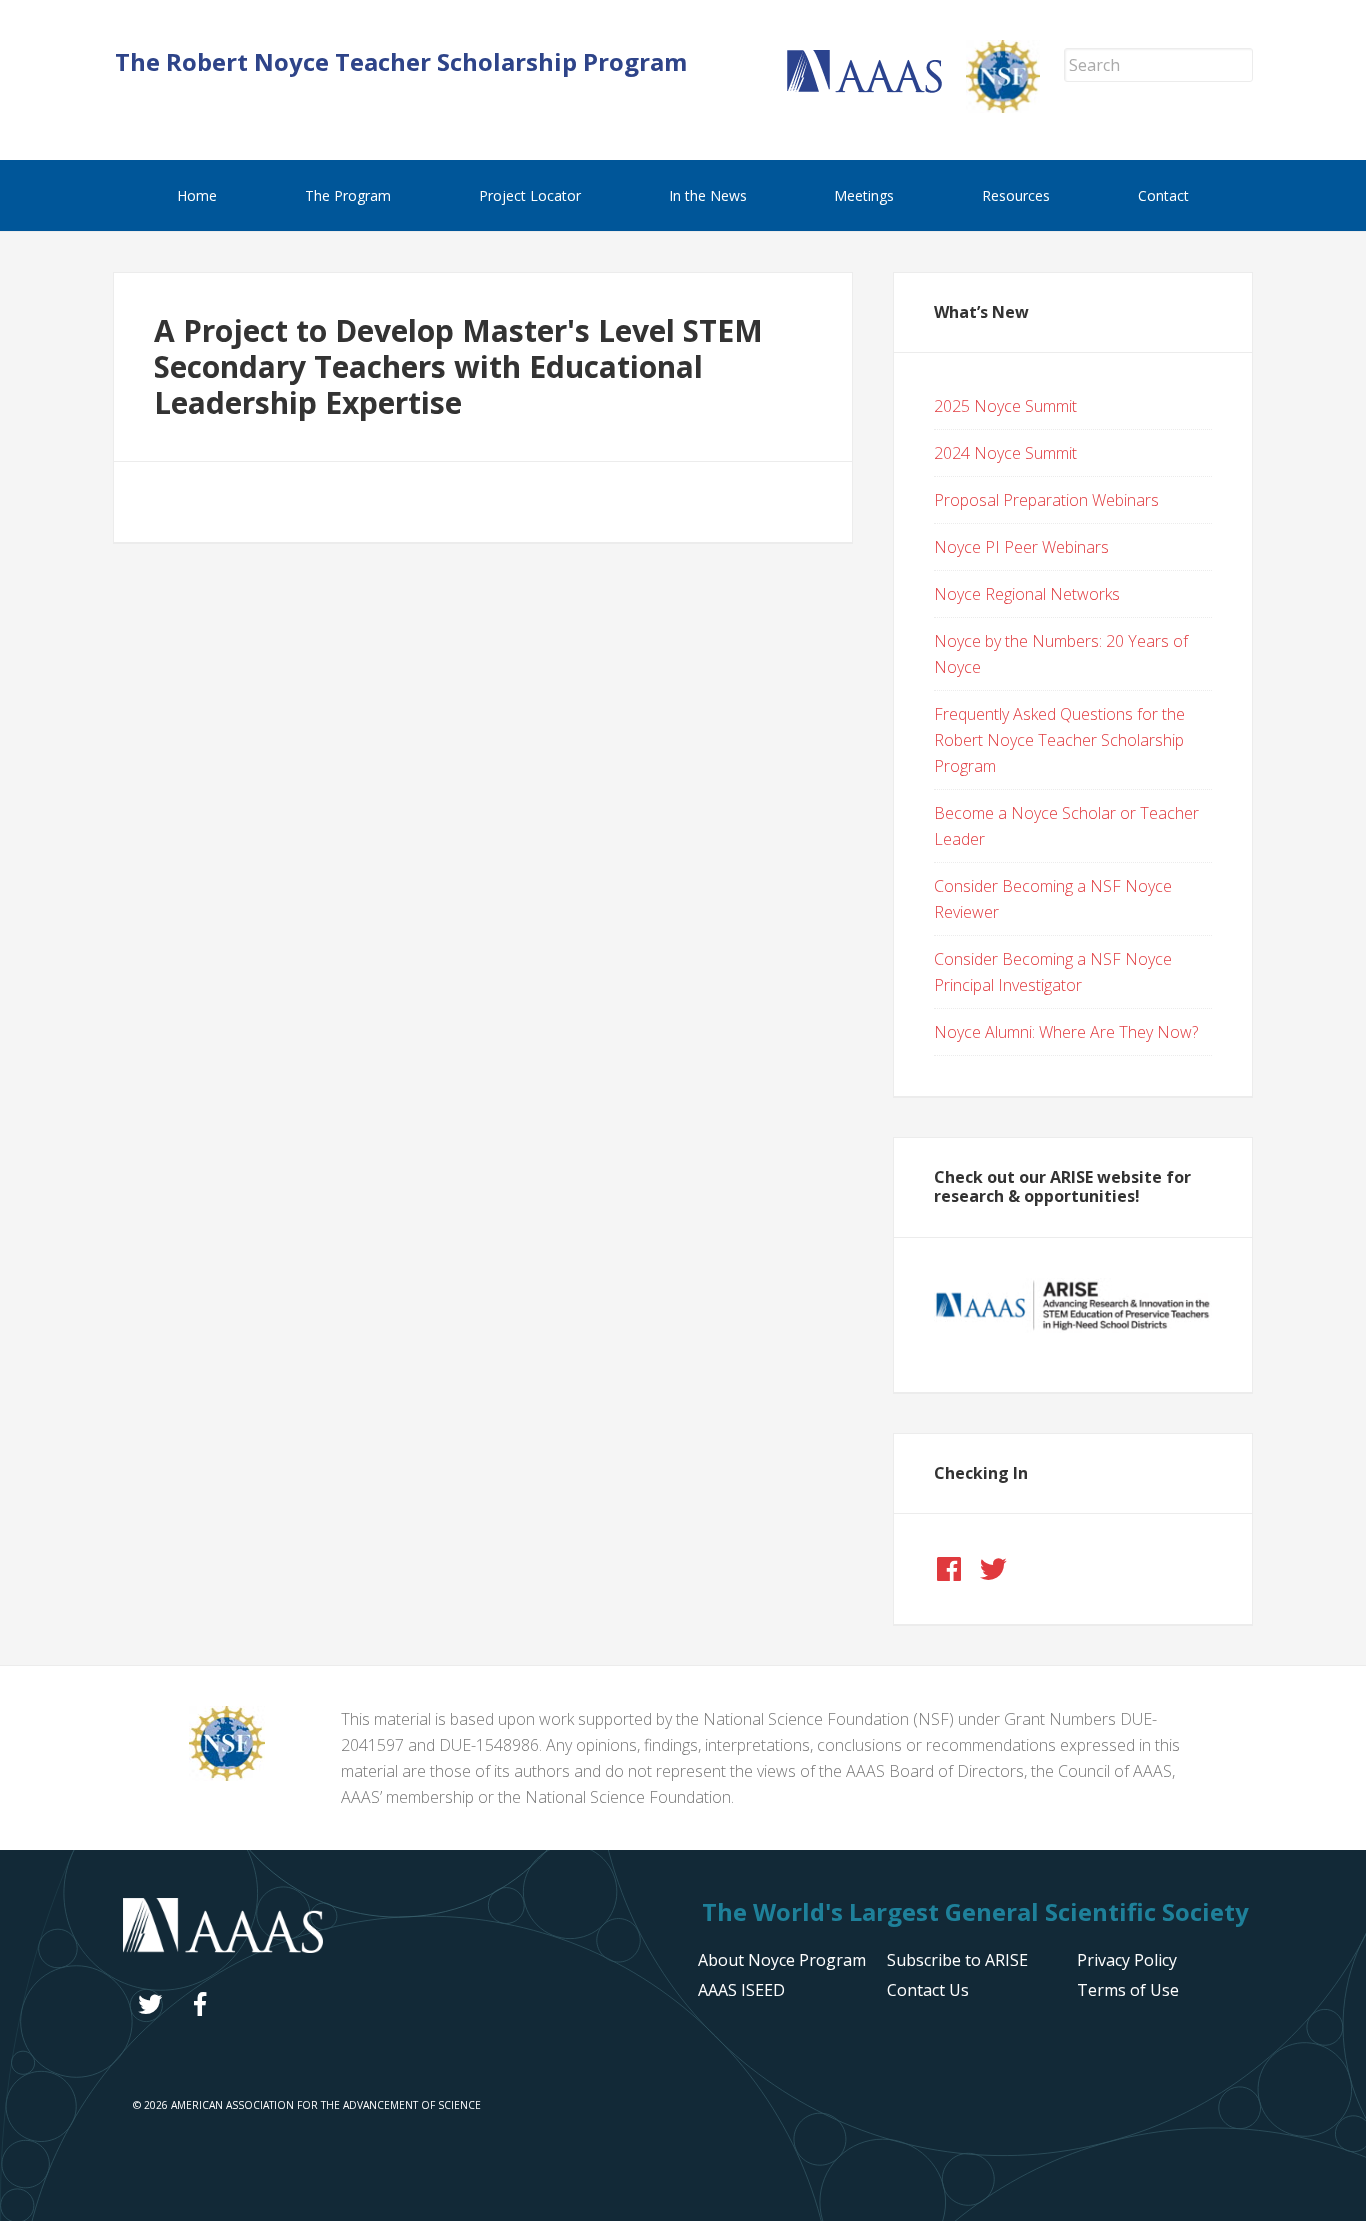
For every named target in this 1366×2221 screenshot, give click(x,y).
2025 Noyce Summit (1005, 406)
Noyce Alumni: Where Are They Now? (1066, 1032)
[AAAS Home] (876, 87)
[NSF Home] (1015, 107)
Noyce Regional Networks (1027, 594)
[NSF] (227, 1775)
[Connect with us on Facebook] (949, 1569)
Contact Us (928, 1990)
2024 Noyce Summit (1005, 453)
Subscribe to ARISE (957, 1960)
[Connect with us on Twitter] (993, 1569)
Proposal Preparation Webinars (1046, 500)
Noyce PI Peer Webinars (1021, 547)
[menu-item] (1127, 1960)
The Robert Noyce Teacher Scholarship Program (401, 61)
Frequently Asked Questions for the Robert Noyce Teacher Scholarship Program (1059, 740)
